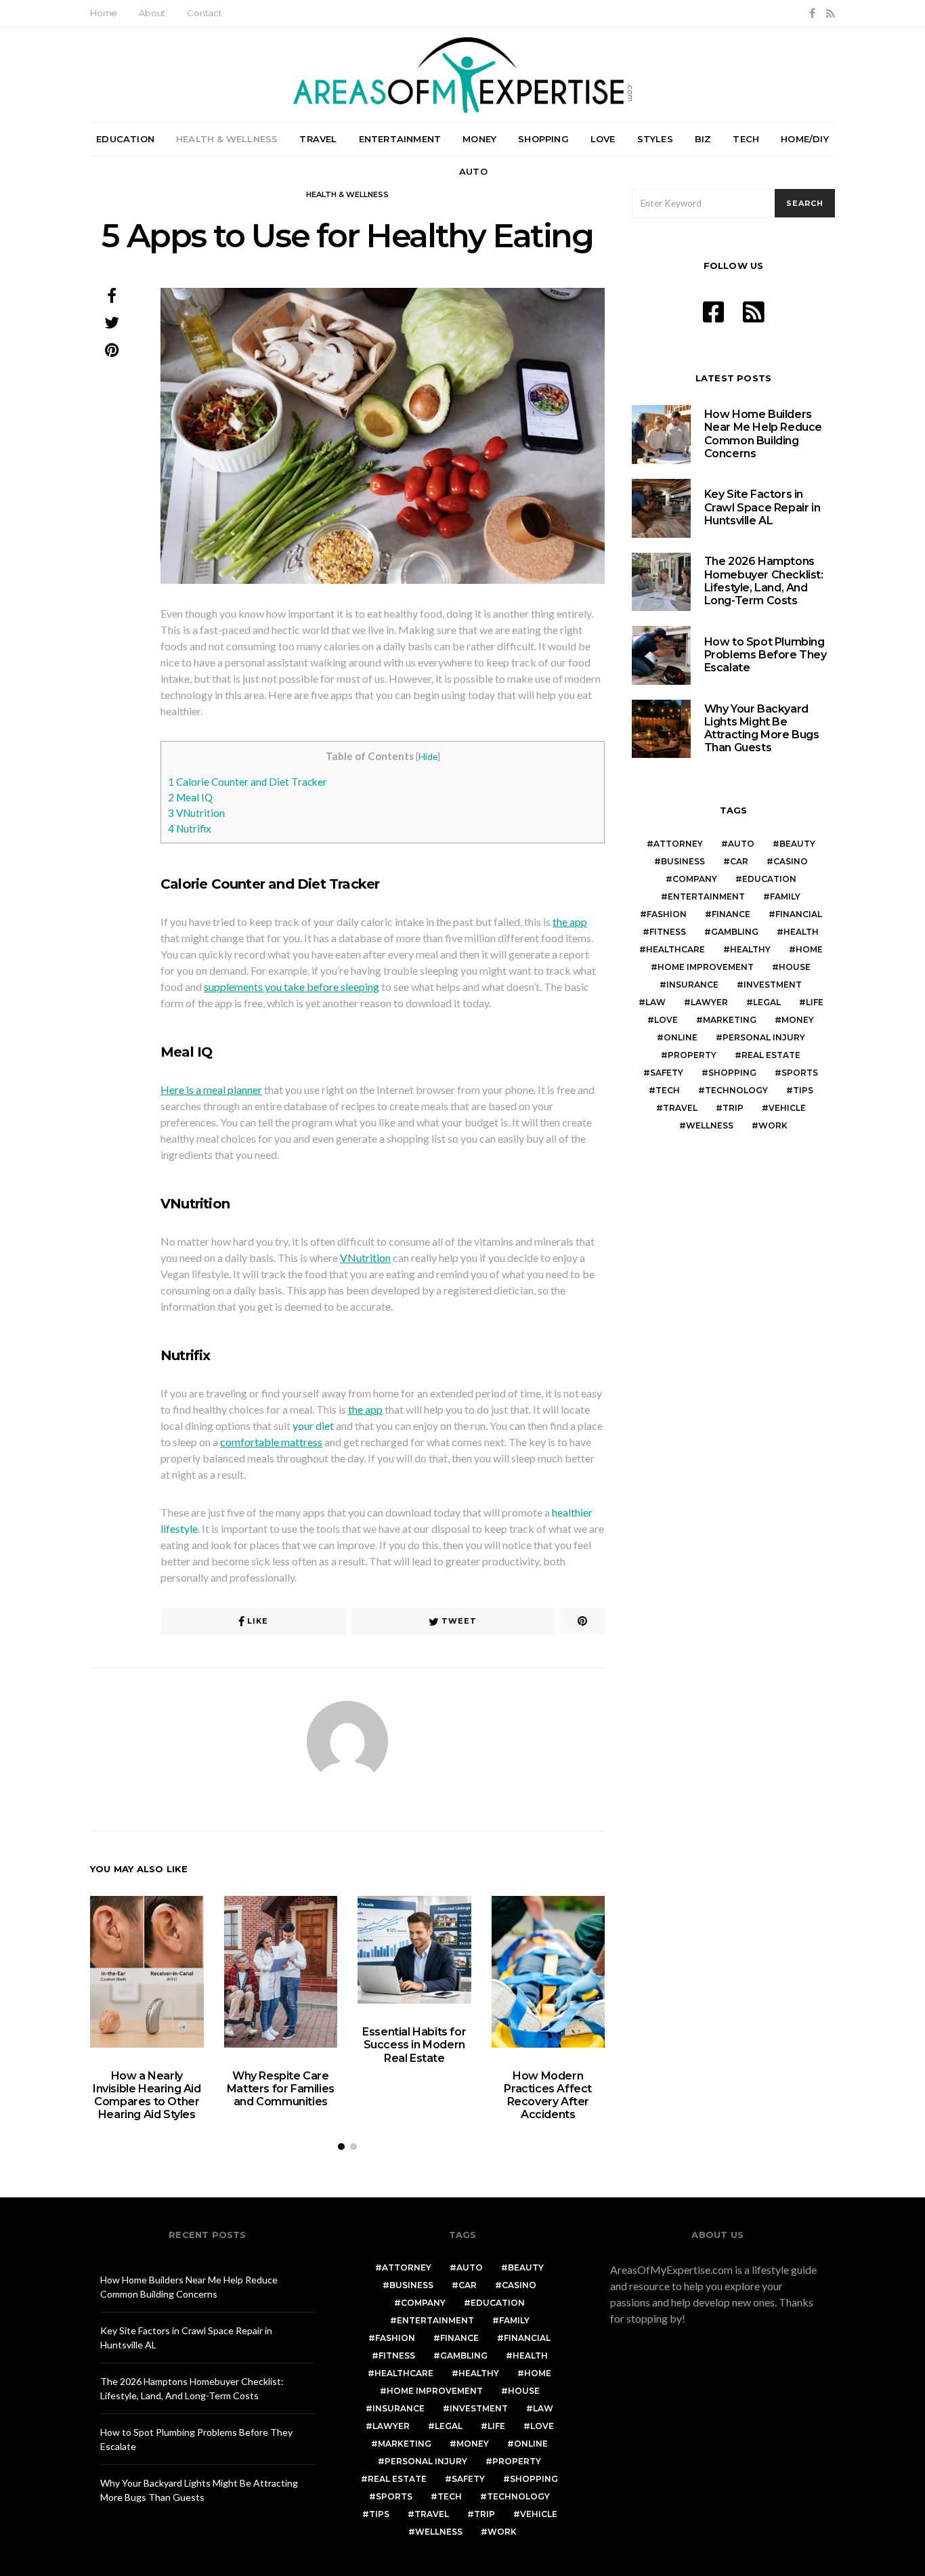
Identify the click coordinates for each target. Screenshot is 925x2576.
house (795, 967)
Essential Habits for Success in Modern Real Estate (414, 2045)
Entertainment (400, 139)
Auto (473, 171)
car (739, 861)
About (152, 13)
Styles (655, 139)
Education (125, 139)
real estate (771, 1055)
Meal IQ (190, 797)
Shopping (543, 139)
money (798, 1020)
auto (741, 844)
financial (799, 914)
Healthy (750, 949)
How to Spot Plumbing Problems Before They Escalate (766, 655)
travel (680, 1108)
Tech (746, 139)
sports (800, 1073)
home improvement (706, 967)
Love (603, 139)
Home (104, 13)
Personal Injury (764, 1037)
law (655, 1002)
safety (667, 1073)
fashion (667, 914)
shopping (732, 1073)
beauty (797, 844)
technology (736, 1090)
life (815, 1002)
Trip (733, 1108)
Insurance (692, 985)
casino (791, 861)
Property (692, 1055)
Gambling (735, 932)
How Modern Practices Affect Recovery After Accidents (548, 2095)
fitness (668, 932)
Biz (703, 139)
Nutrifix (190, 828)
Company (695, 879)
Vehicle (787, 1108)
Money (479, 139)
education (769, 879)
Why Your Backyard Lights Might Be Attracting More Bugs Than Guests (762, 729)
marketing (730, 1020)
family (785, 896)
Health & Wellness (227, 139)
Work (773, 1125)
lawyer (709, 1002)
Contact (205, 13)
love (666, 1020)
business (683, 861)
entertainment (706, 896)
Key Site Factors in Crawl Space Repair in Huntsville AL (762, 507)
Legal (767, 1002)
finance (731, 914)
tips (803, 1090)
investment (773, 985)
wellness (710, 1125)
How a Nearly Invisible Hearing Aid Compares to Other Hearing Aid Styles (147, 2095)
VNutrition (196, 813)
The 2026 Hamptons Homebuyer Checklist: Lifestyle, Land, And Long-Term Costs (764, 581)
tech (668, 1090)
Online (681, 1037)
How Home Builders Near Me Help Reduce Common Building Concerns (763, 434)
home (809, 949)
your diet (313, 1426)
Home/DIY (805, 139)
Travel (318, 139)
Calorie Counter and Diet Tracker (248, 782)
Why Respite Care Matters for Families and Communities (281, 2089)
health (801, 932)
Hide (428, 756)
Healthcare (675, 949)
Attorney (678, 844)
